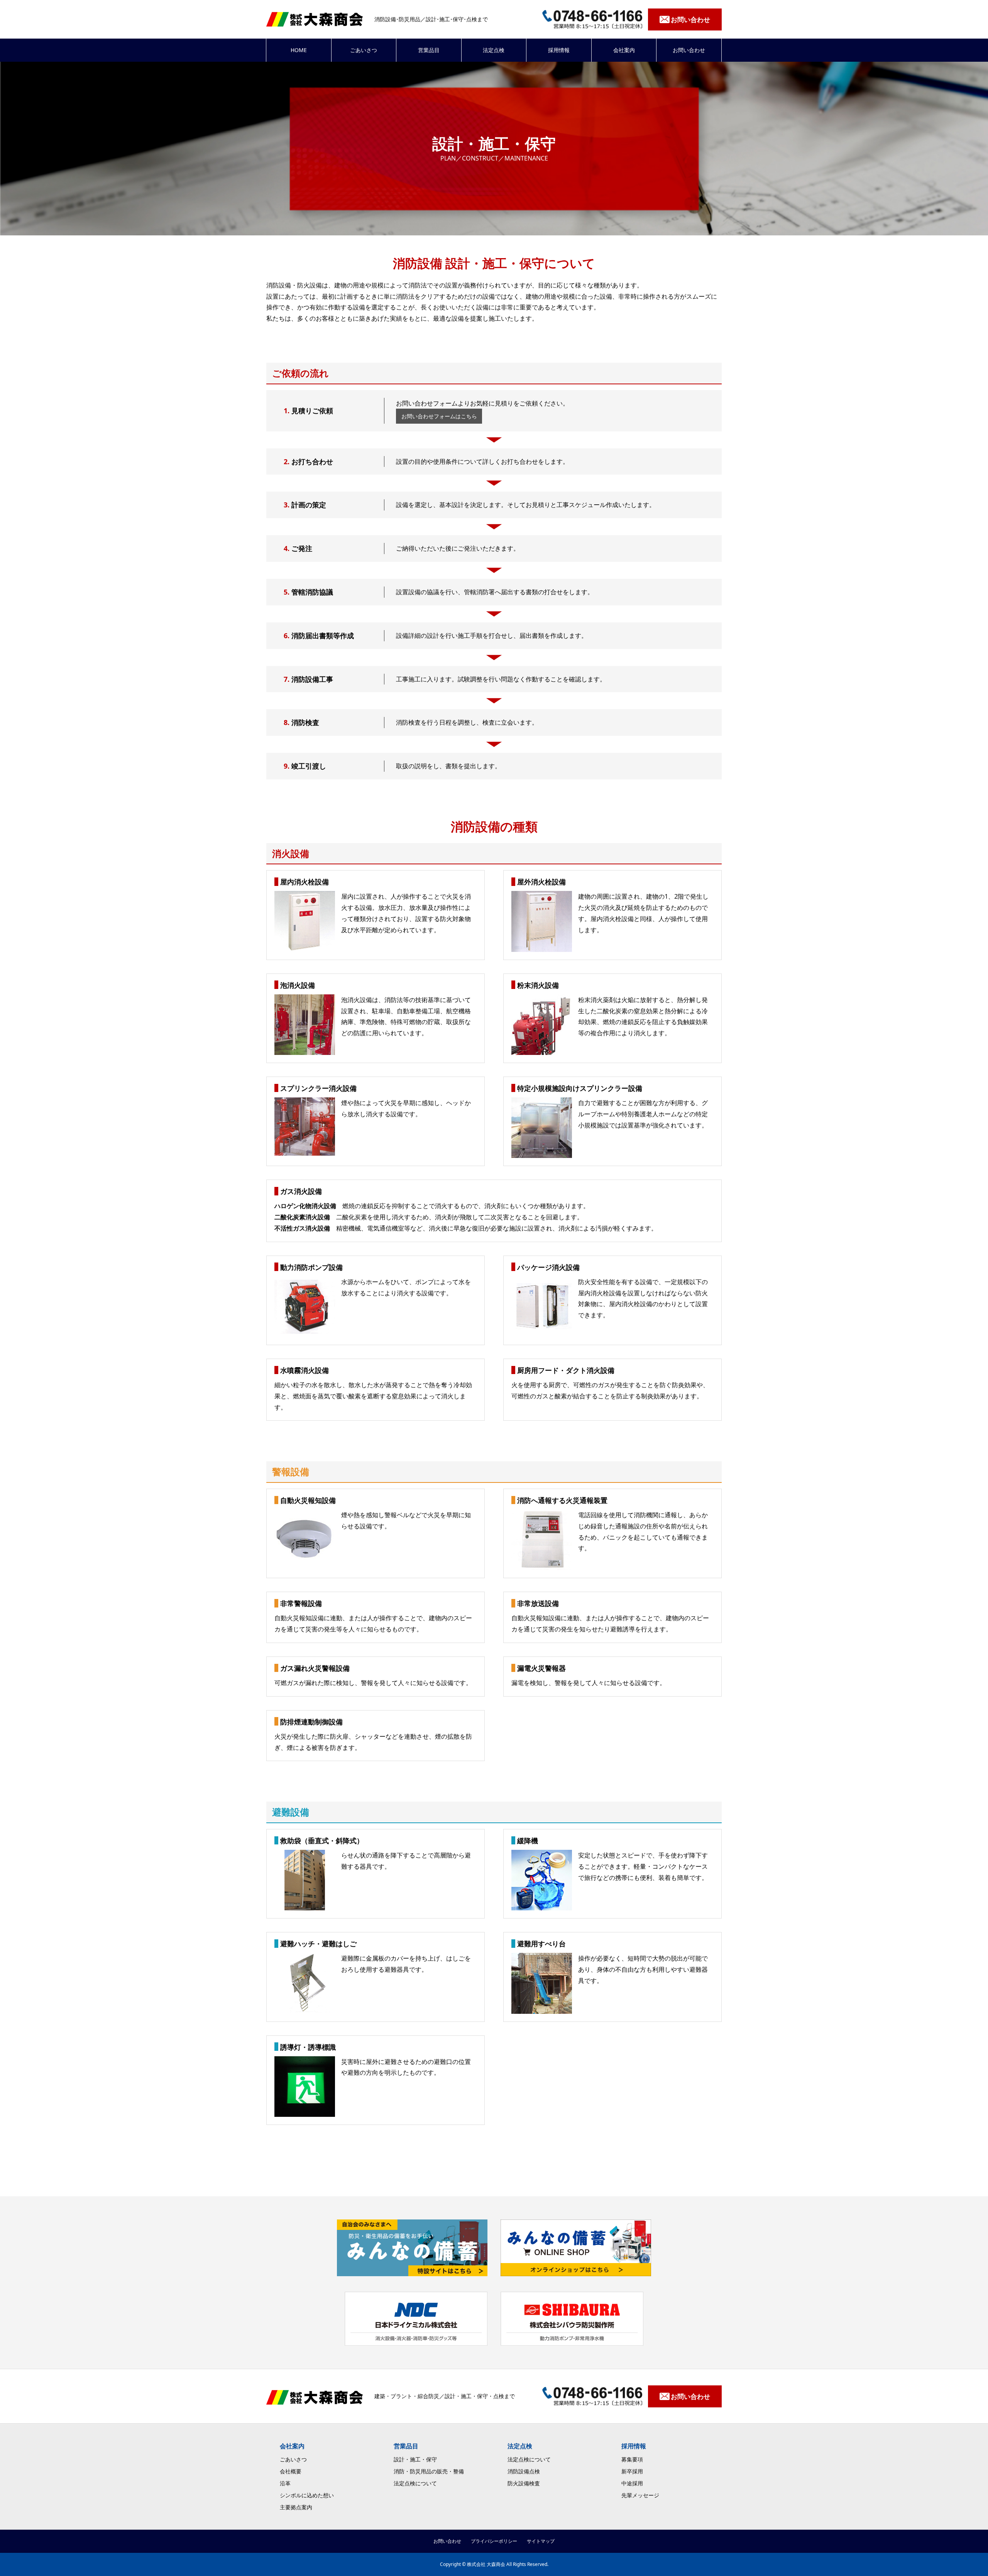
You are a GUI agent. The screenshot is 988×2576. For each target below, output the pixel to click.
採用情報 (559, 50)
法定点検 (494, 50)
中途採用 (632, 2483)
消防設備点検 (524, 2471)
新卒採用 (632, 2471)
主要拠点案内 (296, 2507)
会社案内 (624, 50)
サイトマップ (541, 2541)
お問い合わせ (689, 50)
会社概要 (291, 2471)
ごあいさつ (364, 50)
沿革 (285, 2483)
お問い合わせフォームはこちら (439, 416)
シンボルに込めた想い (307, 2495)
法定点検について (415, 2483)
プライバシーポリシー (494, 2541)
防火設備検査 (524, 2483)
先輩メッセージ (640, 2495)
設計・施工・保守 (415, 2459)
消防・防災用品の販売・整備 (429, 2471)
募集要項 (632, 2459)
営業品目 (429, 50)
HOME (299, 50)
